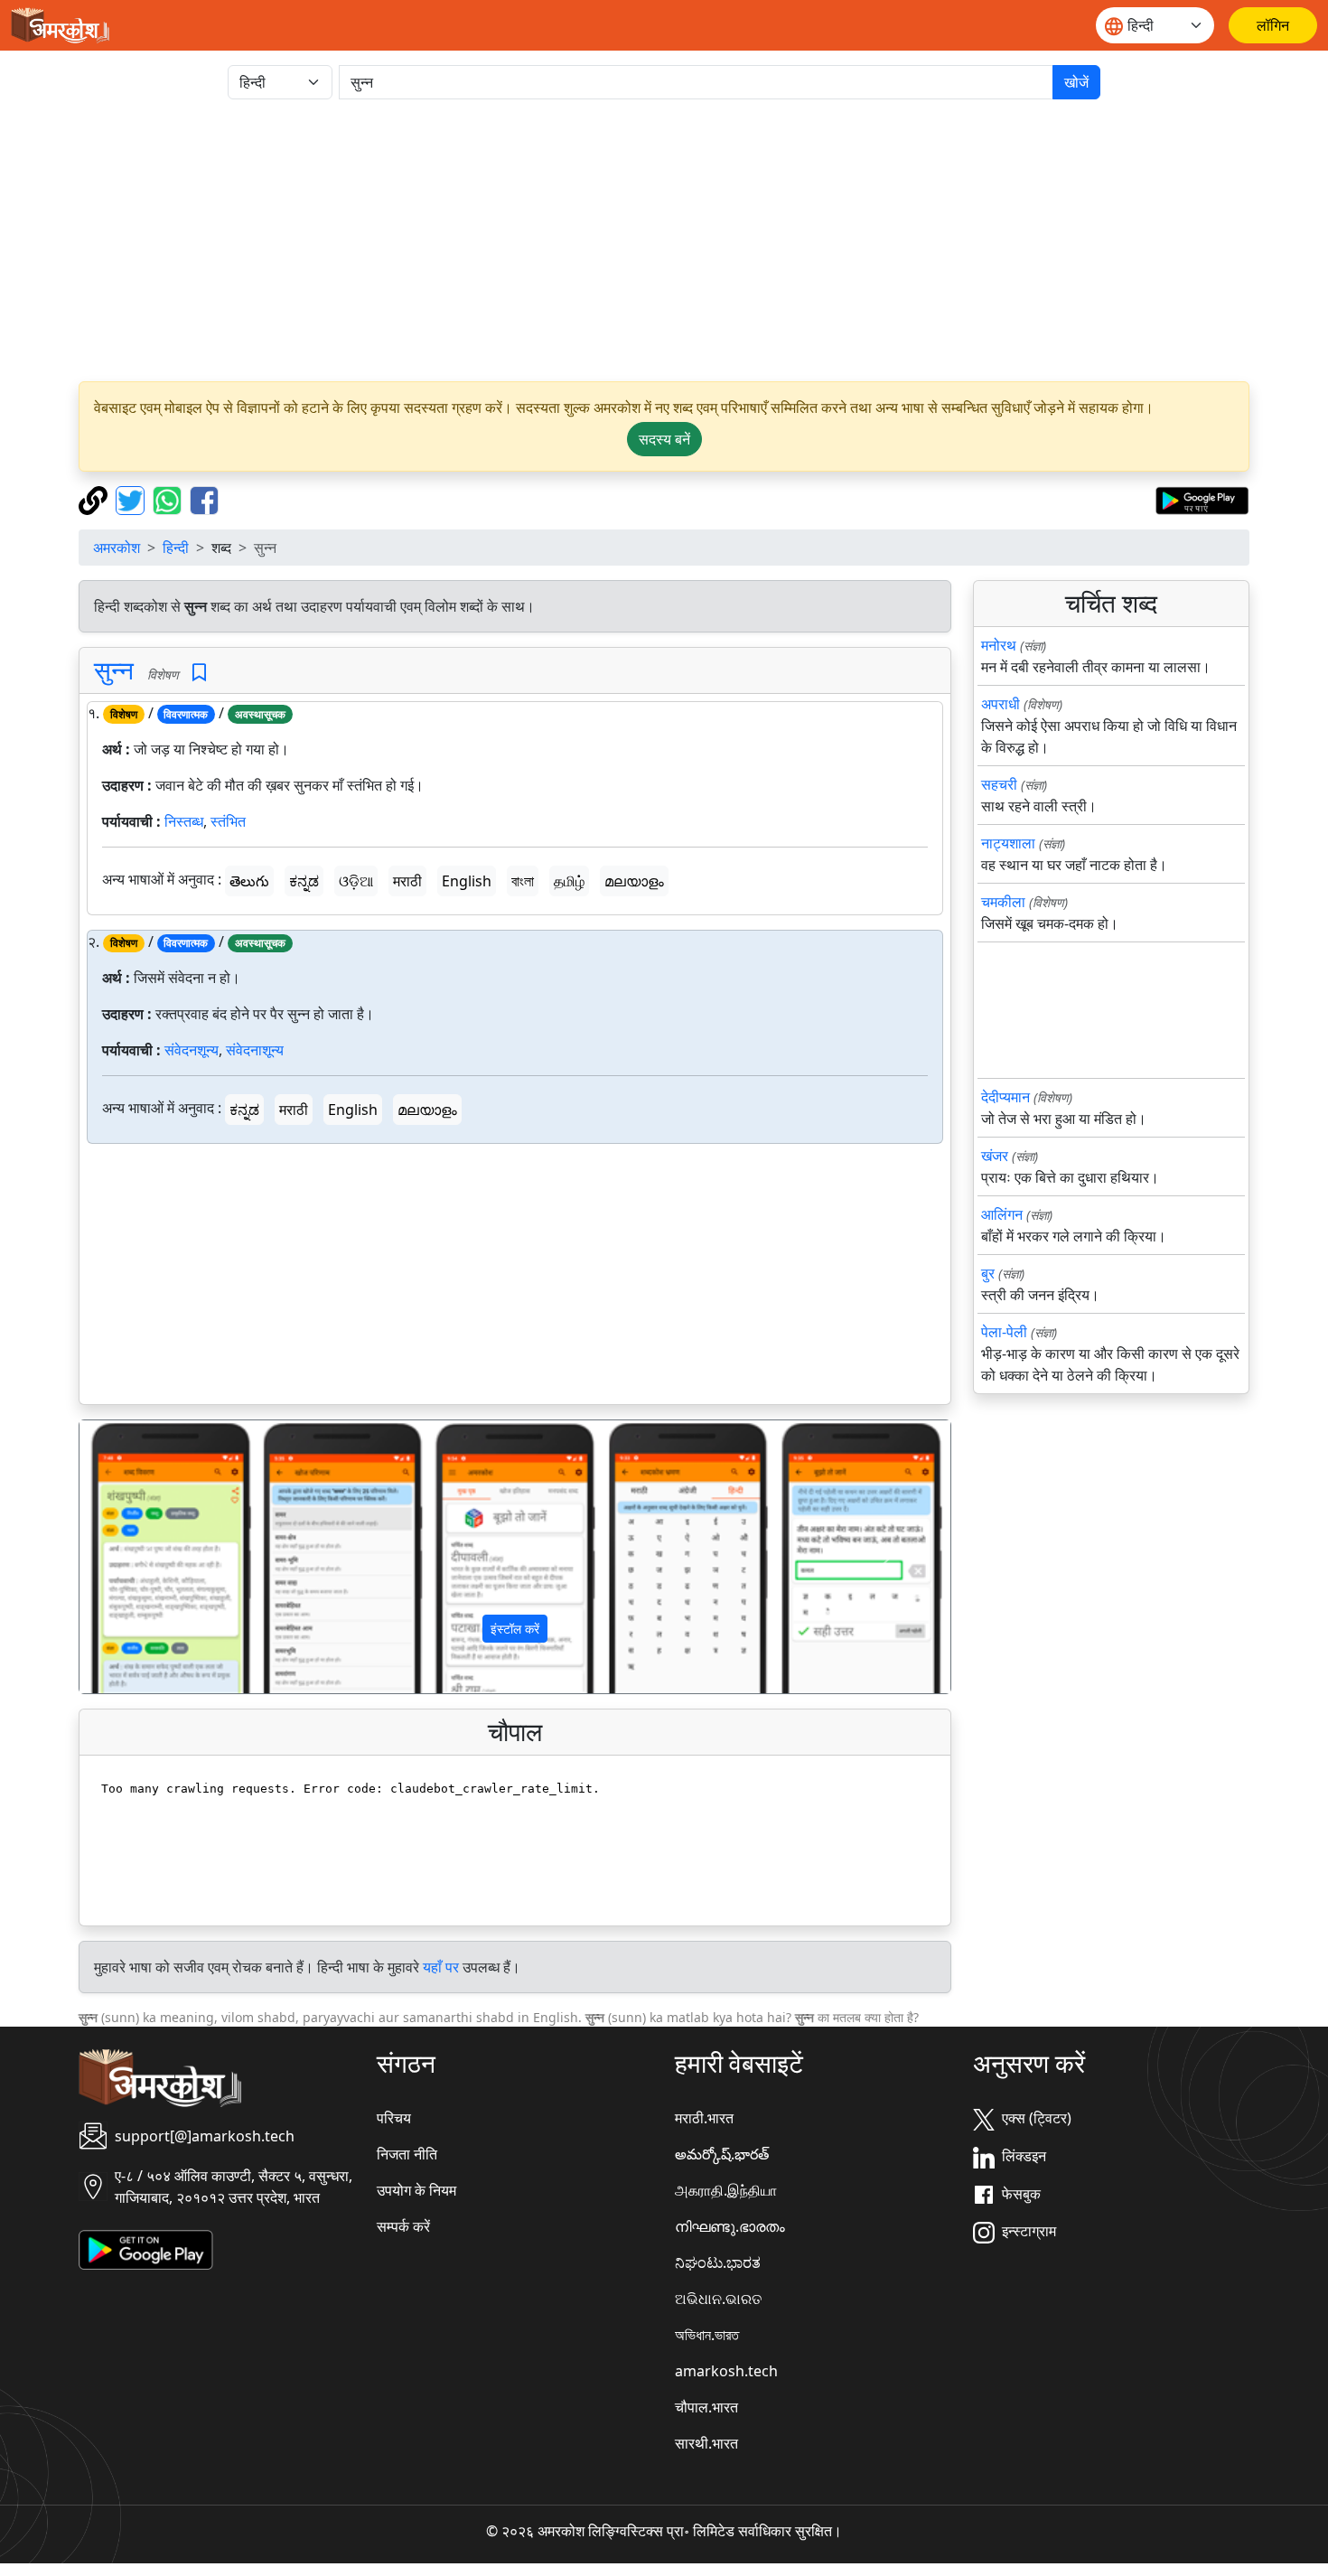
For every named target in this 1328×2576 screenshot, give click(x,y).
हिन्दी (176, 548)
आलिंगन (1002, 1214)
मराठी (407, 881)
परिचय (394, 2118)
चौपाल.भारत (706, 2407)
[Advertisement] (664, 240)
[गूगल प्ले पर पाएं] (1202, 499)
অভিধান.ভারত (707, 2335)
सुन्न (114, 670)
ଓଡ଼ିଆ (356, 881)
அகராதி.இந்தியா (726, 2190)
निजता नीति (407, 2154)
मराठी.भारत (704, 2118)
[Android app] (146, 2249)
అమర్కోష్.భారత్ (722, 2154)
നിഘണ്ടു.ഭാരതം (730, 2226)
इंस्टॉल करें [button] (515, 1629)
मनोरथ (999, 645)
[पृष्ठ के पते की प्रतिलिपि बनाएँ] (95, 499)
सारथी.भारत (706, 2443)
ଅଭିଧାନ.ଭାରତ (718, 2299)
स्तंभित (228, 821)
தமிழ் (569, 881)
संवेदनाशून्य (255, 1050)
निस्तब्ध (184, 821)
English (467, 881)
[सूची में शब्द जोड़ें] (199, 673)
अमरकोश (117, 548)
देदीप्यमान (1005, 1097)
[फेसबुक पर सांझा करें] (204, 499)
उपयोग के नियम (416, 2190)
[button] (145, 1557)
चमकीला (1003, 902)
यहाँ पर (441, 1967)
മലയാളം (634, 881)
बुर (988, 1273)
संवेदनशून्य (192, 1050)
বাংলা (523, 881)
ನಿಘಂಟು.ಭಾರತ (718, 2262)
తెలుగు (249, 881)
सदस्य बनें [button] (664, 439)
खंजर (995, 1156)
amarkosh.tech (726, 2371)
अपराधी (1001, 704)
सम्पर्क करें (403, 2226)
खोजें (1076, 82)
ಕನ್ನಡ (304, 881)
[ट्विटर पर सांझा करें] (132, 499)
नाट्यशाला (1008, 843)
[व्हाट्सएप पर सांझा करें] (169, 499)
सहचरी (999, 784)
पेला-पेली (1004, 1332)
